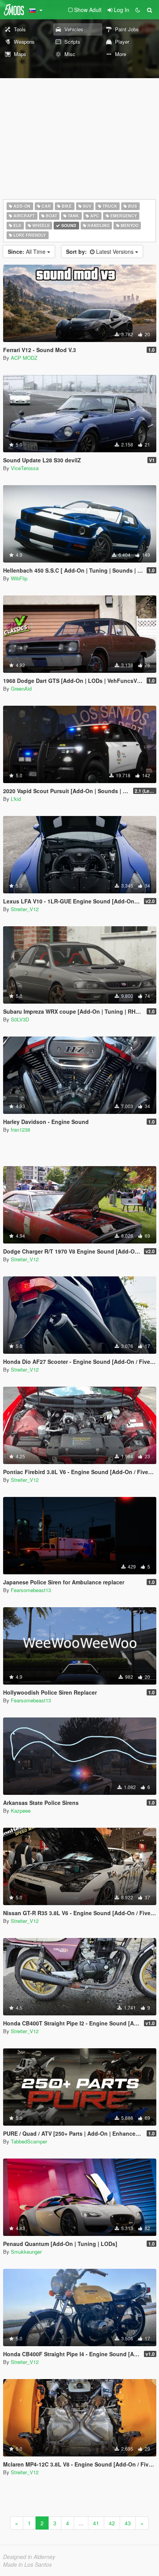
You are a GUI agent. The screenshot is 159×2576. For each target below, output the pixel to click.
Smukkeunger (26, 2252)
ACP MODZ (24, 358)
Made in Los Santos (27, 2564)
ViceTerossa (25, 468)
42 (112, 2523)
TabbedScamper (29, 2141)
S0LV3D (20, 1019)
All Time (27, 251)
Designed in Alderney (29, 2557)
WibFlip (19, 578)
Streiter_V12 (25, 909)
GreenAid (21, 688)
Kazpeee (21, 1811)
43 (128, 2523)
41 (96, 2523)
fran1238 (20, 1130)
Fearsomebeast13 (31, 1590)
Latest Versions (101, 251)
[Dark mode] (138, 10)
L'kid (16, 799)
